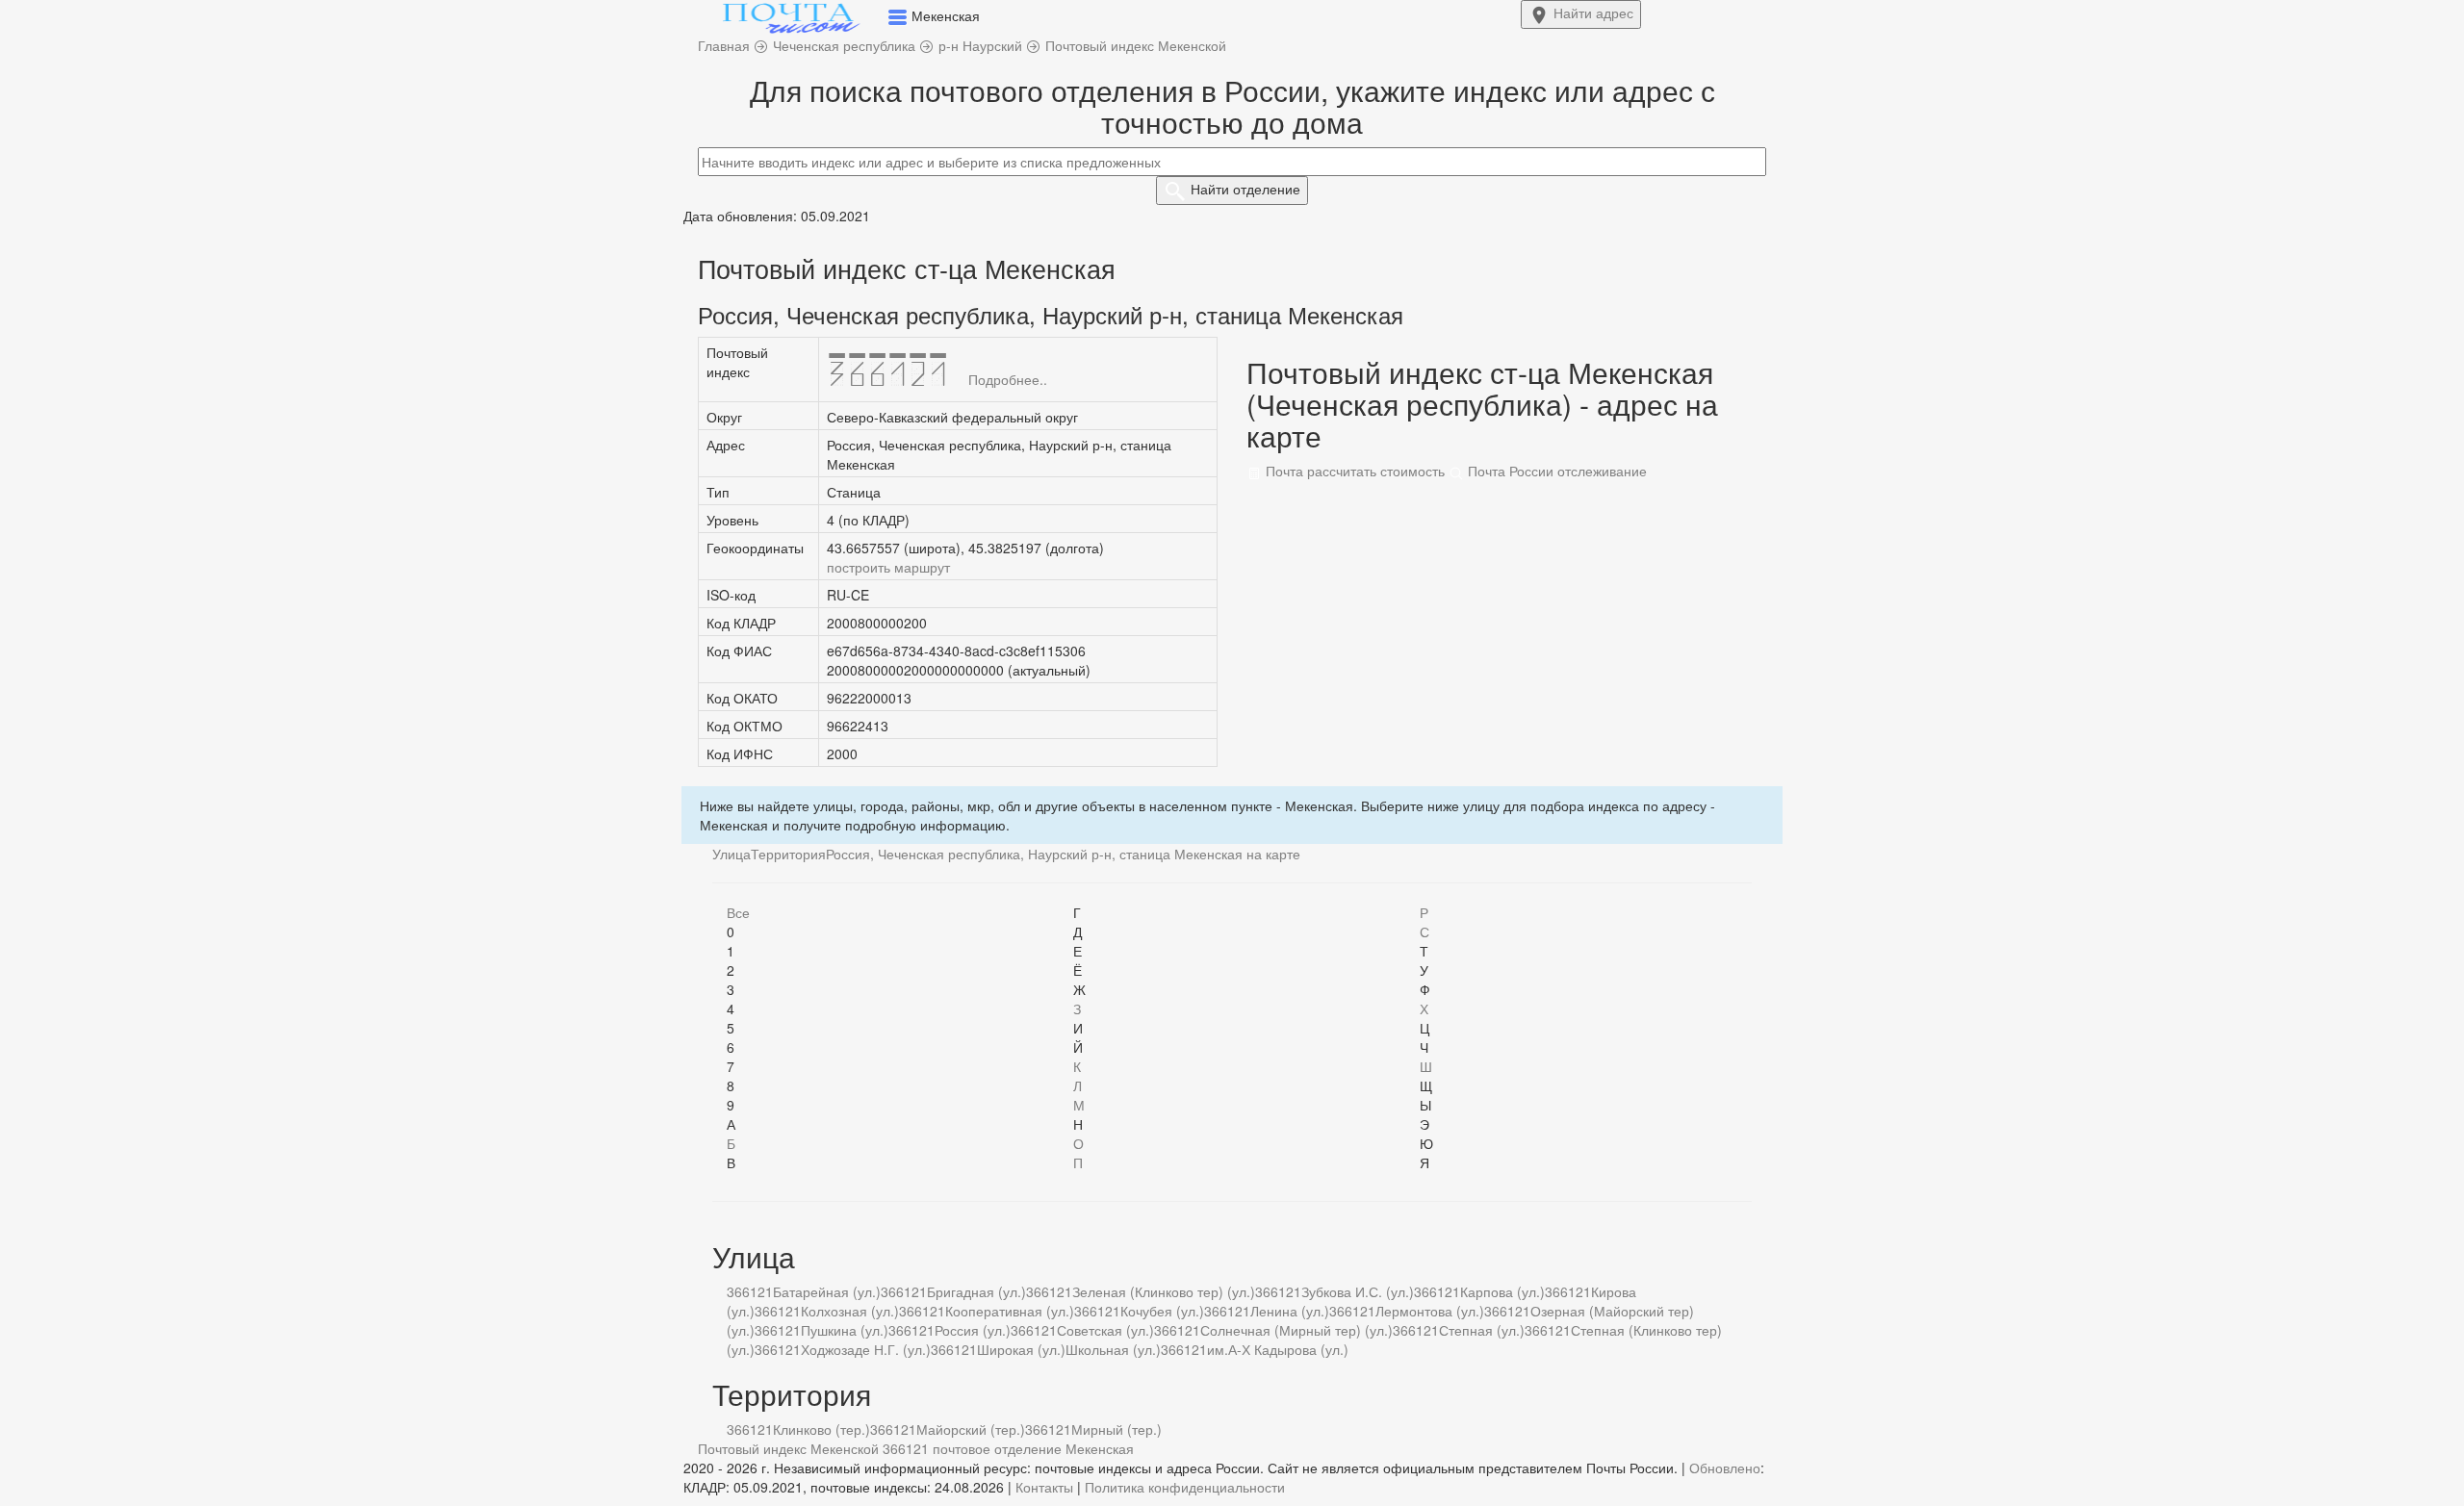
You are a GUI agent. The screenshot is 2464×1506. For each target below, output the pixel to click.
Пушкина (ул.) (845, 1330)
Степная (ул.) (1482, 1330)
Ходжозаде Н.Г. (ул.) (866, 1349)
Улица (731, 854)
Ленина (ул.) (1290, 1311)
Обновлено (1725, 1468)
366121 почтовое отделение (972, 1448)
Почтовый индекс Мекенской (788, 1448)
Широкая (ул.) (1021, 1349)
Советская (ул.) (1105, 1330)
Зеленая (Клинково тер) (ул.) (1164, 1291)
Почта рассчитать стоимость (1353, 471)
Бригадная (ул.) (976, 1291)
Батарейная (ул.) (827, 1291)
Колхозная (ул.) (850, 1311)
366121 (750, 1291)
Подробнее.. (1008, 379)
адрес (1593, 13)
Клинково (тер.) (821, 1429)
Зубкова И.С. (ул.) (1358, 1291)
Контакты (1044, 1487)
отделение (1245, 189)
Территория (788, 854)
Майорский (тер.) (971, 1429)
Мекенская (1100, 1448)
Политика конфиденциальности (1185, 1487)
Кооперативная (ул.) (1010, 1311)
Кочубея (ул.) (1162, 1311)
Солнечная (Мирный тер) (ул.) (1296, 1330)
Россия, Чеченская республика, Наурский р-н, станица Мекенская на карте (1063, 854)
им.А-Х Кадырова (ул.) (1278, 1349)
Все (738, 912)
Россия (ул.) (973, 1330)
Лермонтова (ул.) (1430, 1311)
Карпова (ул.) (1502, 1291)
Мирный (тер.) (1116, 1429)
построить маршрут (888, 567)
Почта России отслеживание (1555, 471)
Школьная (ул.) (1113, 1349)
